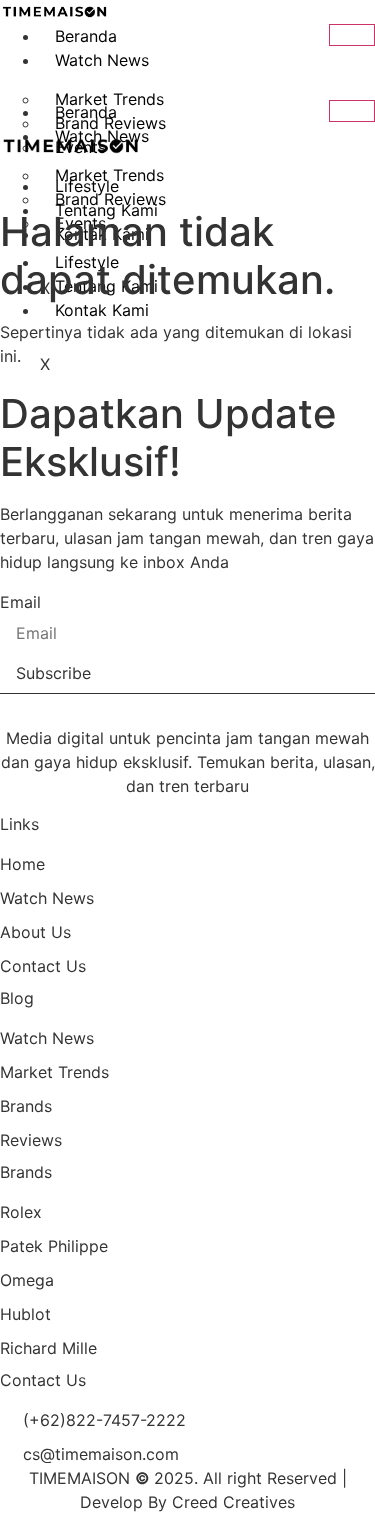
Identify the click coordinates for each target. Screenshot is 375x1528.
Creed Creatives (233, 1502)
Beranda (86, 36)
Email (20, 602)
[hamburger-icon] (352, 35)
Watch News (102, 60)
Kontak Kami (102, 310)
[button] (16, 80)
